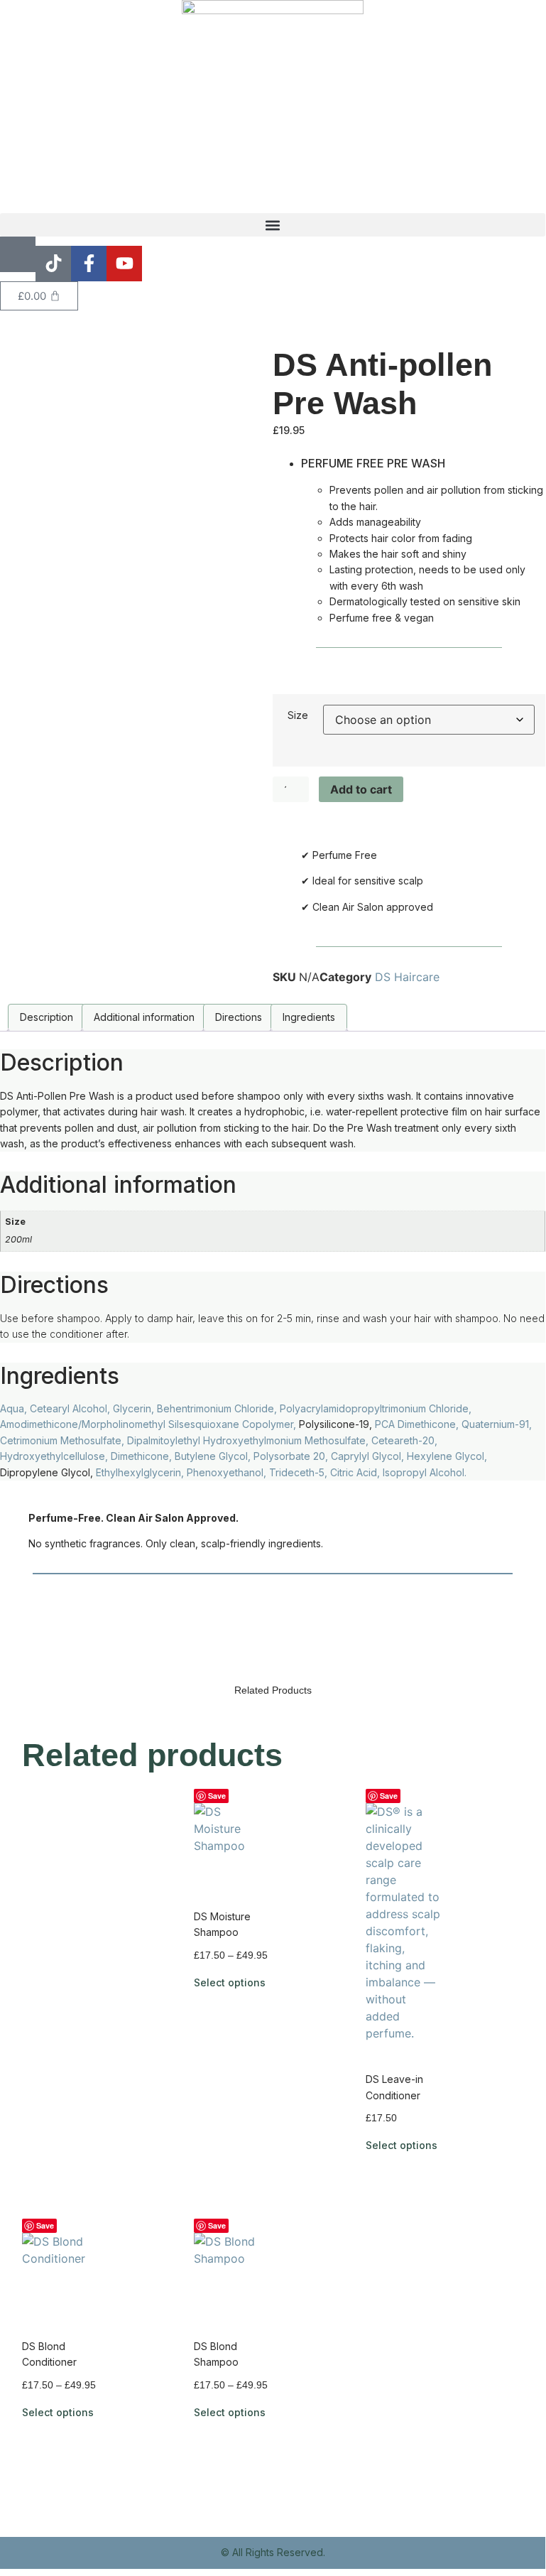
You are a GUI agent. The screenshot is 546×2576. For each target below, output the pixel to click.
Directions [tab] (239, 1017)
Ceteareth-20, (404, 1440)
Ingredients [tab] (309, 1017)
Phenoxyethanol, (228, 1472)
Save (217, 1796)
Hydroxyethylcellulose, (55, 1456)
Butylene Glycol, (214, 1456)
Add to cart (361, 789)
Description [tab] (47, 1017)
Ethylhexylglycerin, (141, 1472)
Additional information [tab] (144, 1017)
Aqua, (15, 1408)
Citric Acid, (356, 1472)
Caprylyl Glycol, (369, 1456)
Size (298, 715)
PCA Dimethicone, (418, 1424)
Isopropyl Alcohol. (425, 1472)
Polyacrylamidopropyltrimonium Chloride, (376, 1408)
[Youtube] (124, 264)
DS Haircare (407, 977)
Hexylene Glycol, (447, 1456)
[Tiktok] (53, 264)
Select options (230, 1982)
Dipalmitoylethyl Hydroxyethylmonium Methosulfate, (249, 1440)
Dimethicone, (143, 1456)
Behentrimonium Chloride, (218, 1408)
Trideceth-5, (300, 1472)
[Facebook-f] (89, 264)
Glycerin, (135, 1408)
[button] (273, 225)
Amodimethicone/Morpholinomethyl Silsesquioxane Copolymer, (149, 1424)
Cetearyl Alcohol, (71, 1408)
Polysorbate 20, (292, 1456)
